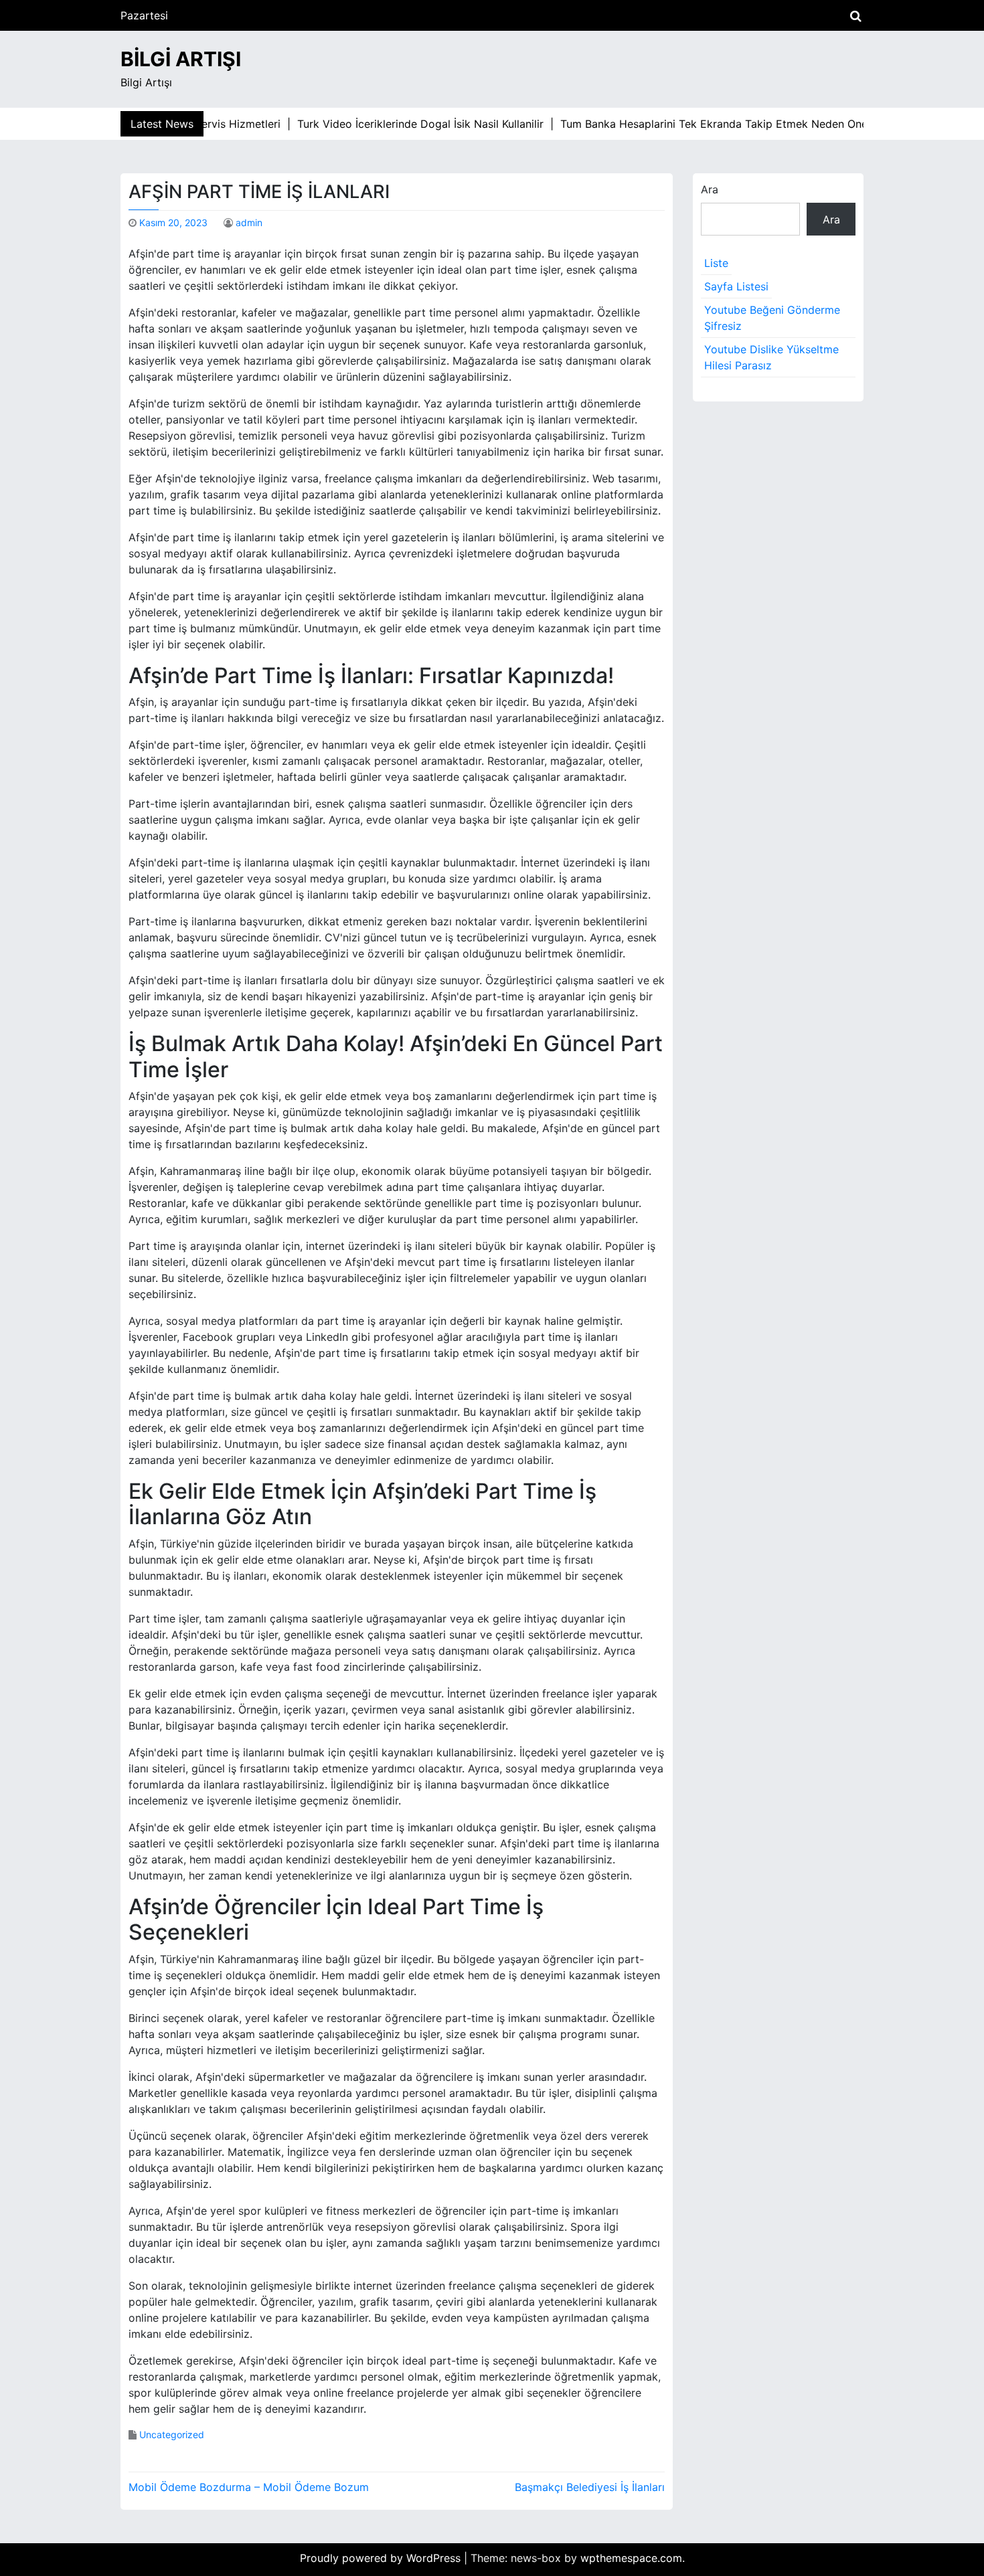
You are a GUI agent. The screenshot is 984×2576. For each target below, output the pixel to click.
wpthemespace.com (631, 2558)
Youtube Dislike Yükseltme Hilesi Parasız (771, 357)
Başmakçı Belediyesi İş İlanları (590, 2487)
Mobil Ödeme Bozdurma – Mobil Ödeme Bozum (249, 2487)
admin (249, 222)
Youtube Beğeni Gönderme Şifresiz (772, 318)
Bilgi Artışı (181, 59)
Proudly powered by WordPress (382, 2558)
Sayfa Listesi (736, 286)
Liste (716, 263)
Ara (710, 189)
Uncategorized (172, 2434)
